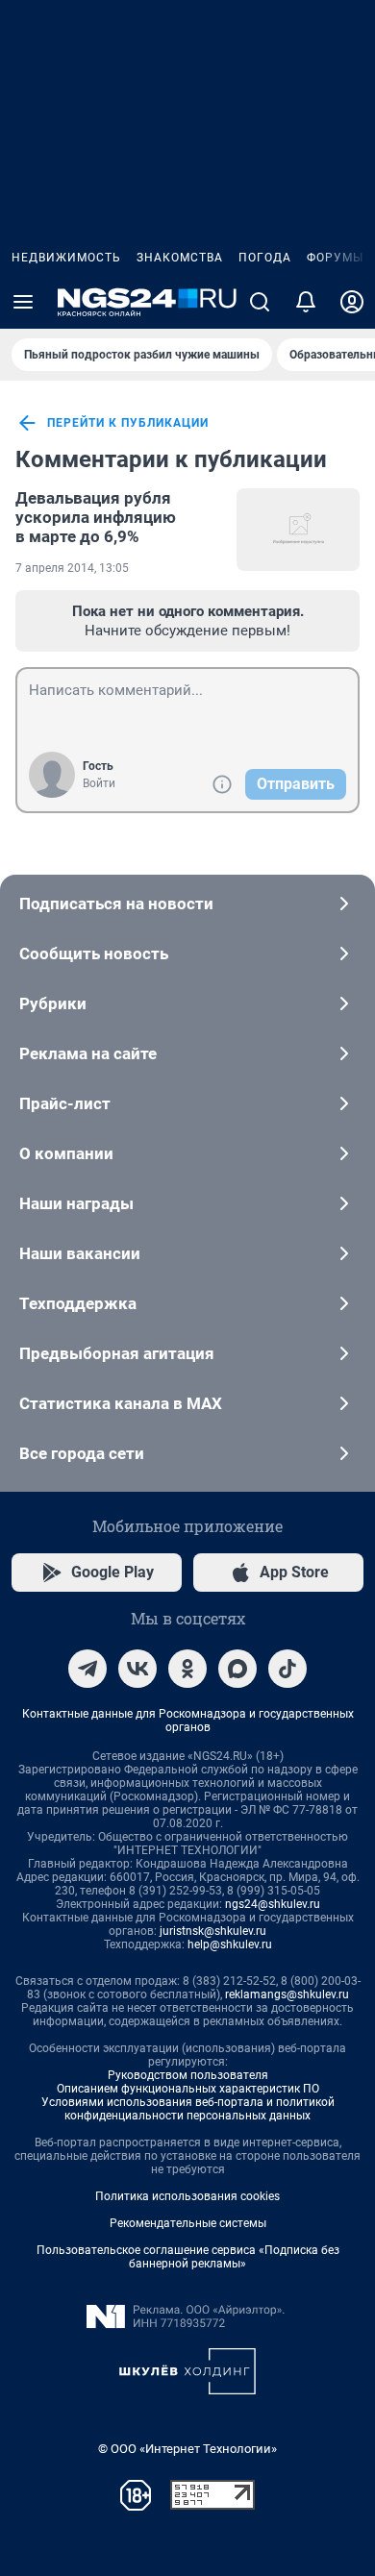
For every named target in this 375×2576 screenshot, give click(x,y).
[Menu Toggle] (23, 302)
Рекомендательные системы (188, 2223)
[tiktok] (287, 1669)
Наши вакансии (80, 1253)
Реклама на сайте (88, 1053)
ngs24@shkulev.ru (273, 1904)
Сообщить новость (94, 954)
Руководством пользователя (188, 2075)
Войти (99, 783)
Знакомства (180, 258)
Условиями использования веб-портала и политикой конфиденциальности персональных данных (188, 2109)
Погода (265, 258)
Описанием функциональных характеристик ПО (188, 2089)
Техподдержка (78, 1303)
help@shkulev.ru (230, 1944)
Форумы (335, 258)
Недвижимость (66, 258)
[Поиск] (260, 302)
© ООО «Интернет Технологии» (187, 2449)
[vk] (137, 1669)
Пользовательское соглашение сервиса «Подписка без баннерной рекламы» (188, 2257)
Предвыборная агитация (117, 1353)
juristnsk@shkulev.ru (213, 1931)
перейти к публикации (128, 423)
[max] (237, 1669)
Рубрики (53, 1003)
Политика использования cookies (187, 2196)
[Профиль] (352, 302)
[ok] (187, 1669)
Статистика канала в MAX (121, 1403)
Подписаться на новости (116, 904)
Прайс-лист (65, 1103)
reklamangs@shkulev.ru (287, 1994)
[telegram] (87, 1669)
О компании (66, 1153)
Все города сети (82, 1453)
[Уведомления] (306, 302)
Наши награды (76, 1203)
